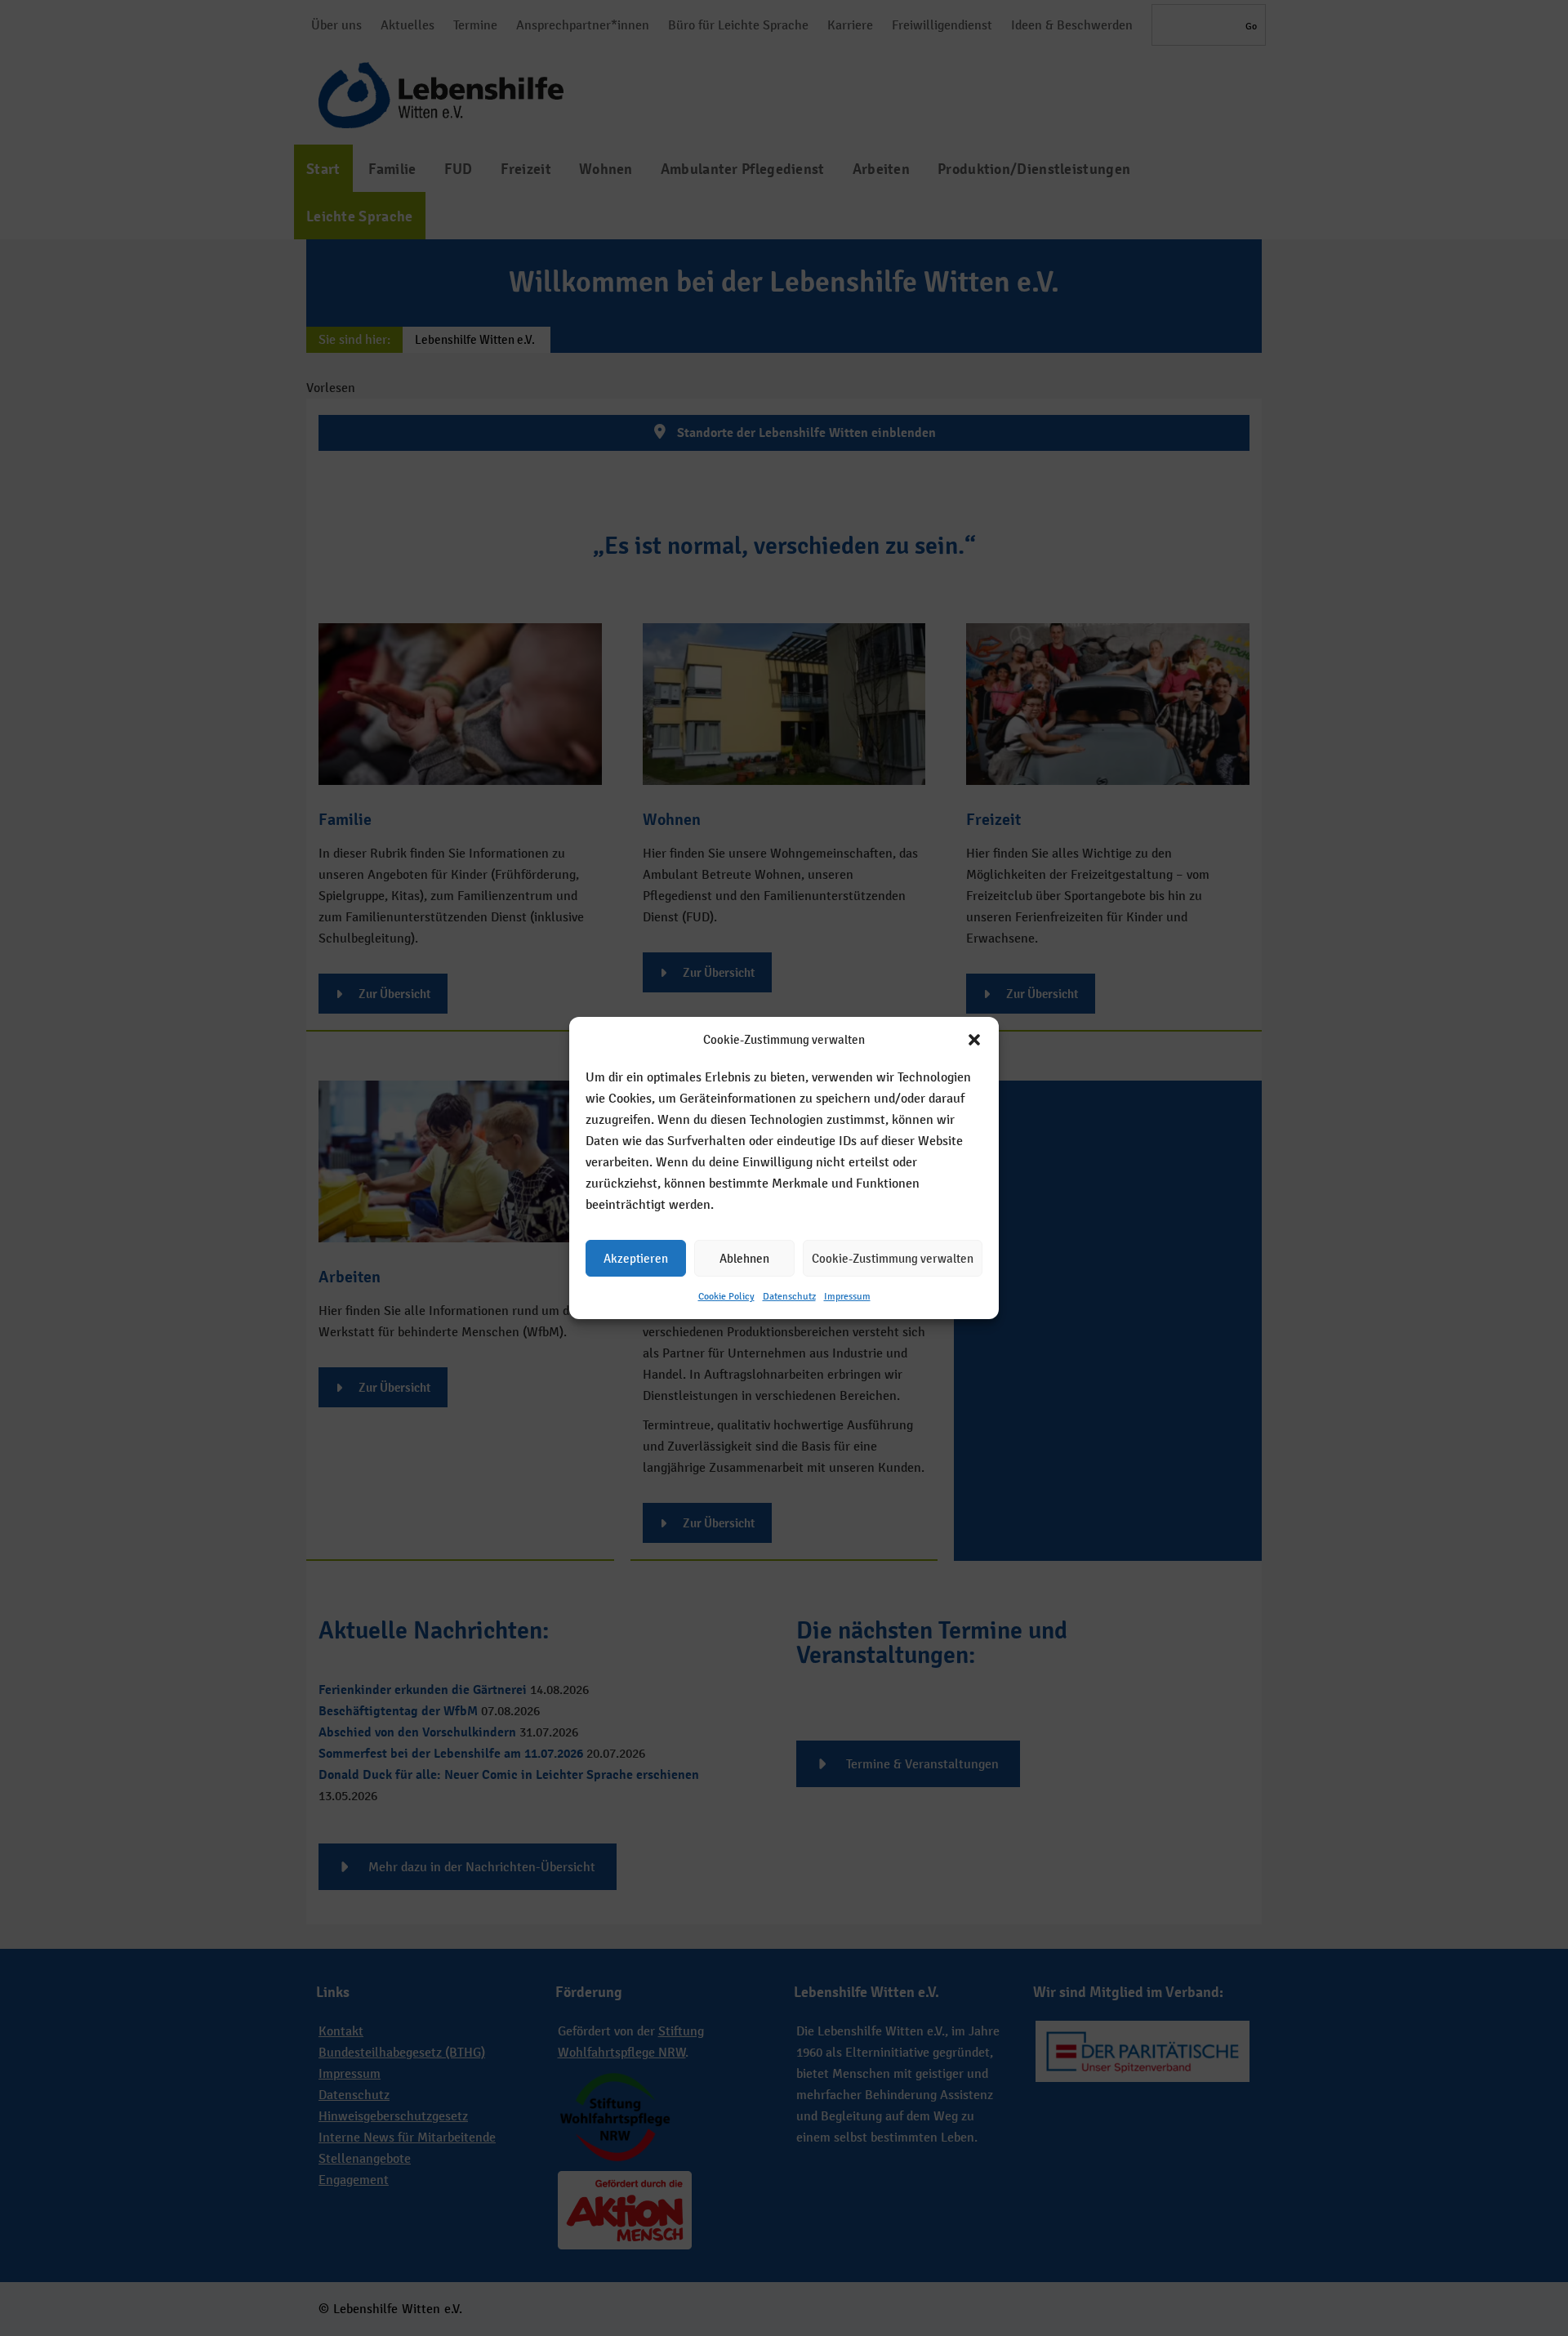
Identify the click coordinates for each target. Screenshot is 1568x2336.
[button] (974, 1040)
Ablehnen (744, 1258)
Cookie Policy (726, 1296)
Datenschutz (789, 1296)
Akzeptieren (636, 1258)
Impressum (847, 1296)
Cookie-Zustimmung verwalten (893, 1258)
